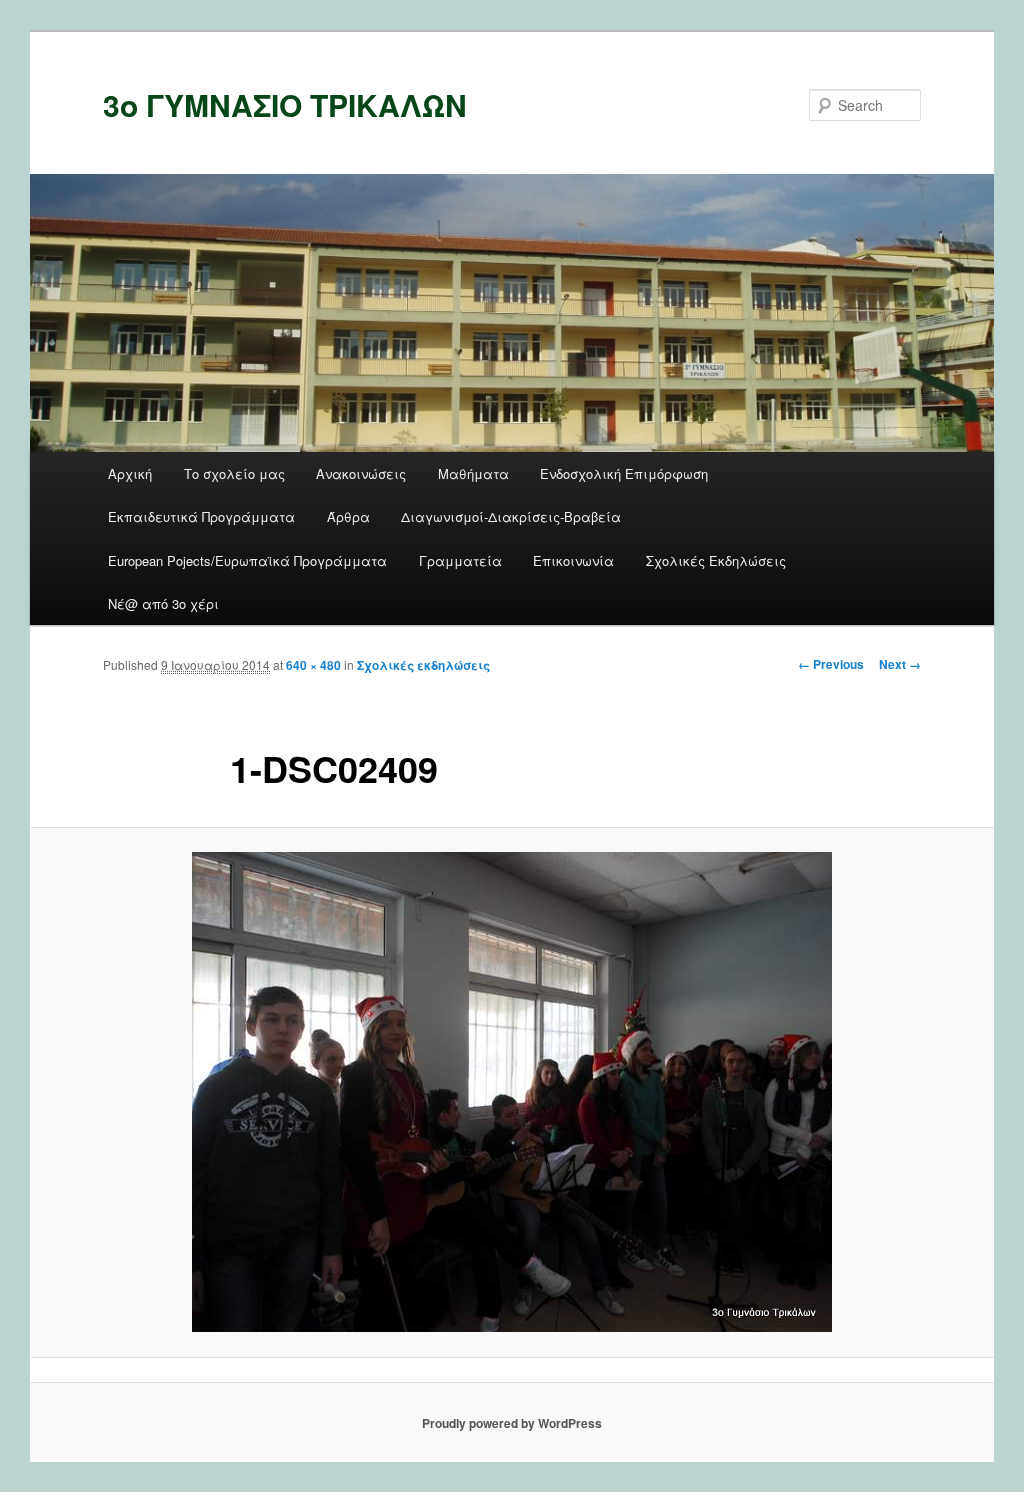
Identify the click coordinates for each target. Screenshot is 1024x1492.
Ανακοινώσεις (361, 473)
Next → (900, 664)
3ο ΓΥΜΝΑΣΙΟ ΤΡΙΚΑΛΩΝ (285, 104)
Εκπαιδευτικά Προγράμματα (201, 516)
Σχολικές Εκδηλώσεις (716, 560)
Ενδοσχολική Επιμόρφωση (624, 473)
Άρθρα (348, 516)
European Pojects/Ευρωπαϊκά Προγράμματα (247, 560)
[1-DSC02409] (512, 1092)
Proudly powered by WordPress (512, 1423)
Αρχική (130, 473)
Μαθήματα (473, 473)
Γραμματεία (460, 560)
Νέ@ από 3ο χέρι (163, 603)
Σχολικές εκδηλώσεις (423, 665)
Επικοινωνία (573, 560)
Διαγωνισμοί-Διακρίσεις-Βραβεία (511, 516)
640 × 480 (313, 665)
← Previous (831, 664)
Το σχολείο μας (234, 473)
